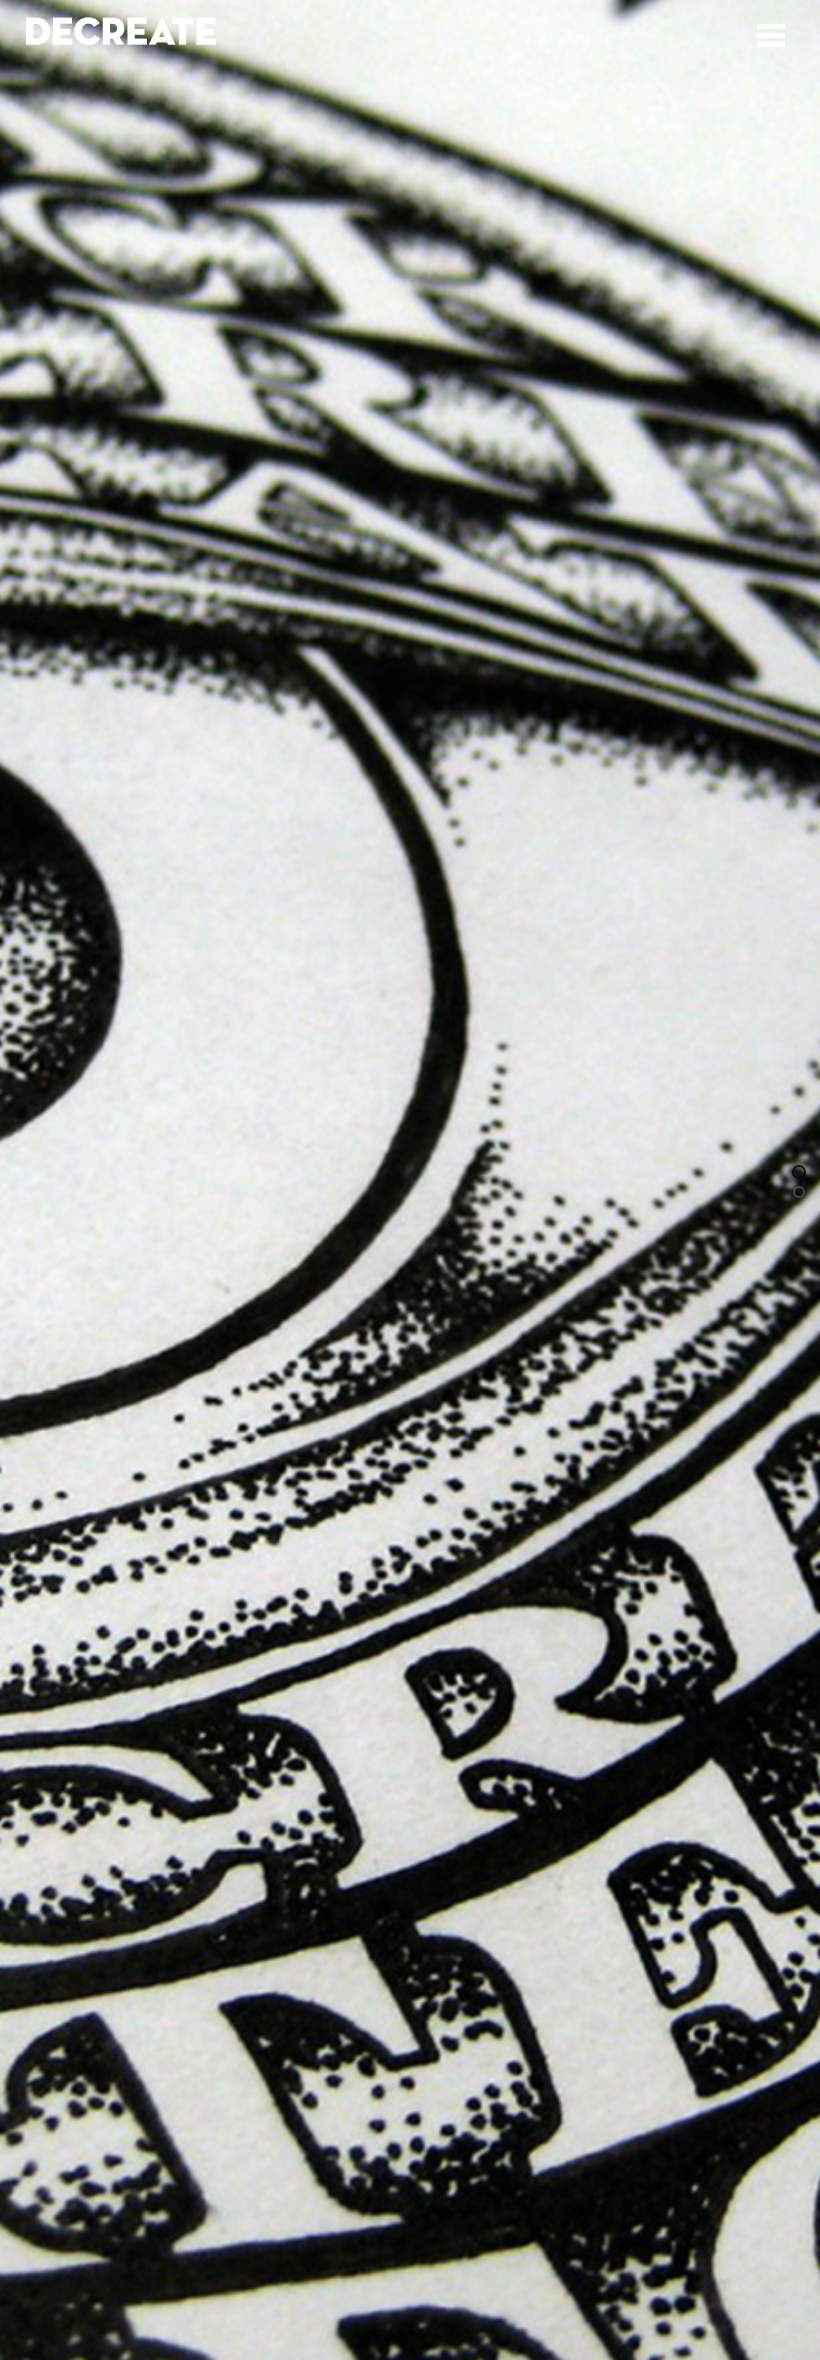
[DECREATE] (121, 35)
